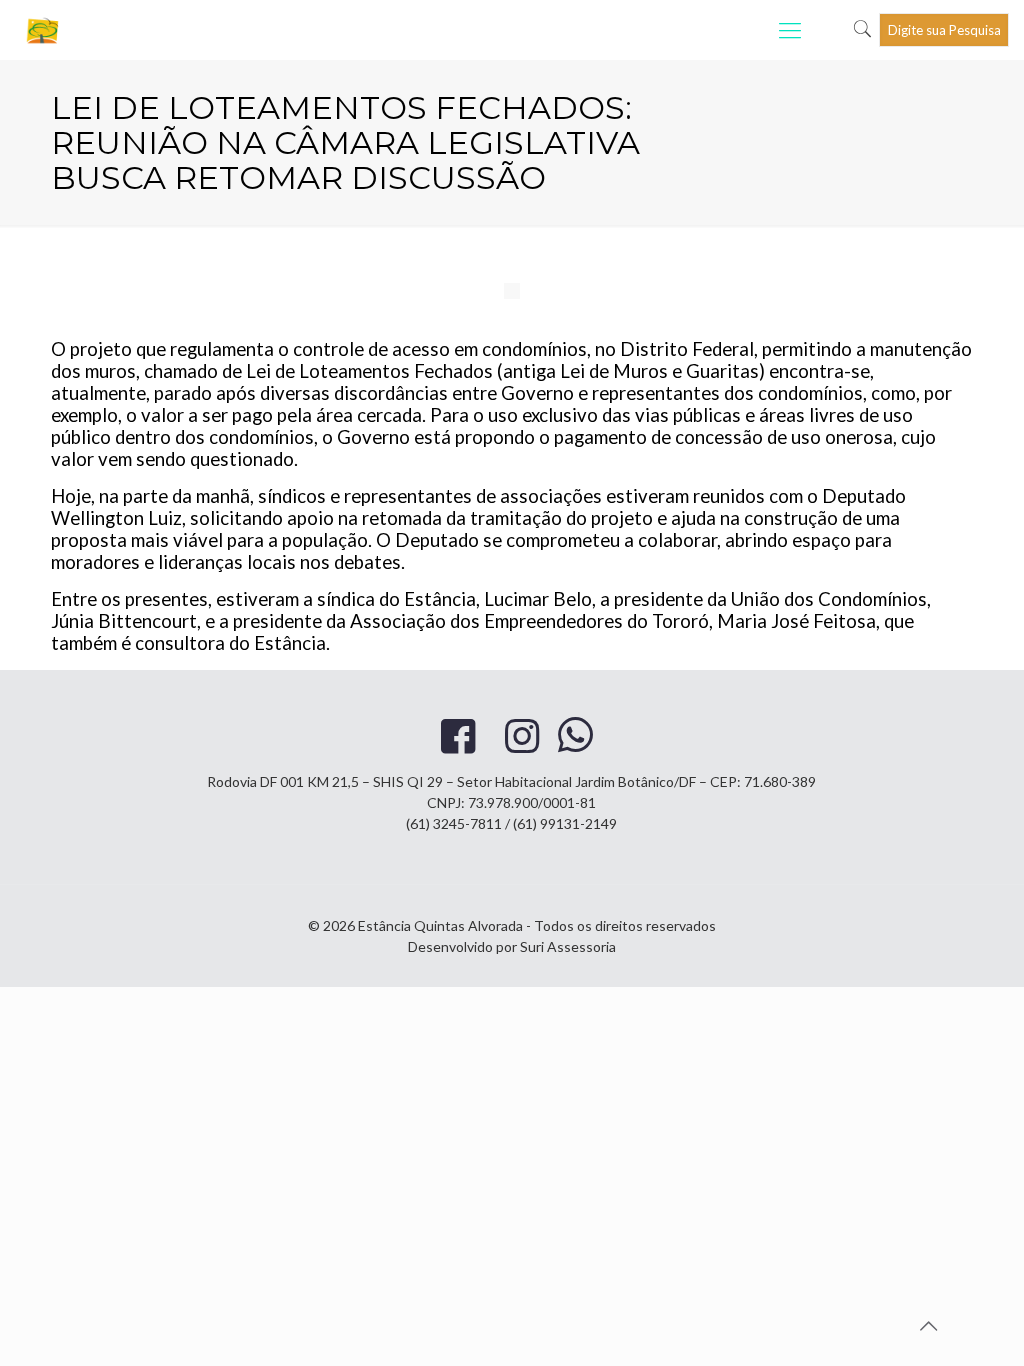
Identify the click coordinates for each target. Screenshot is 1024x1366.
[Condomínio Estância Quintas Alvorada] (43, 30)
